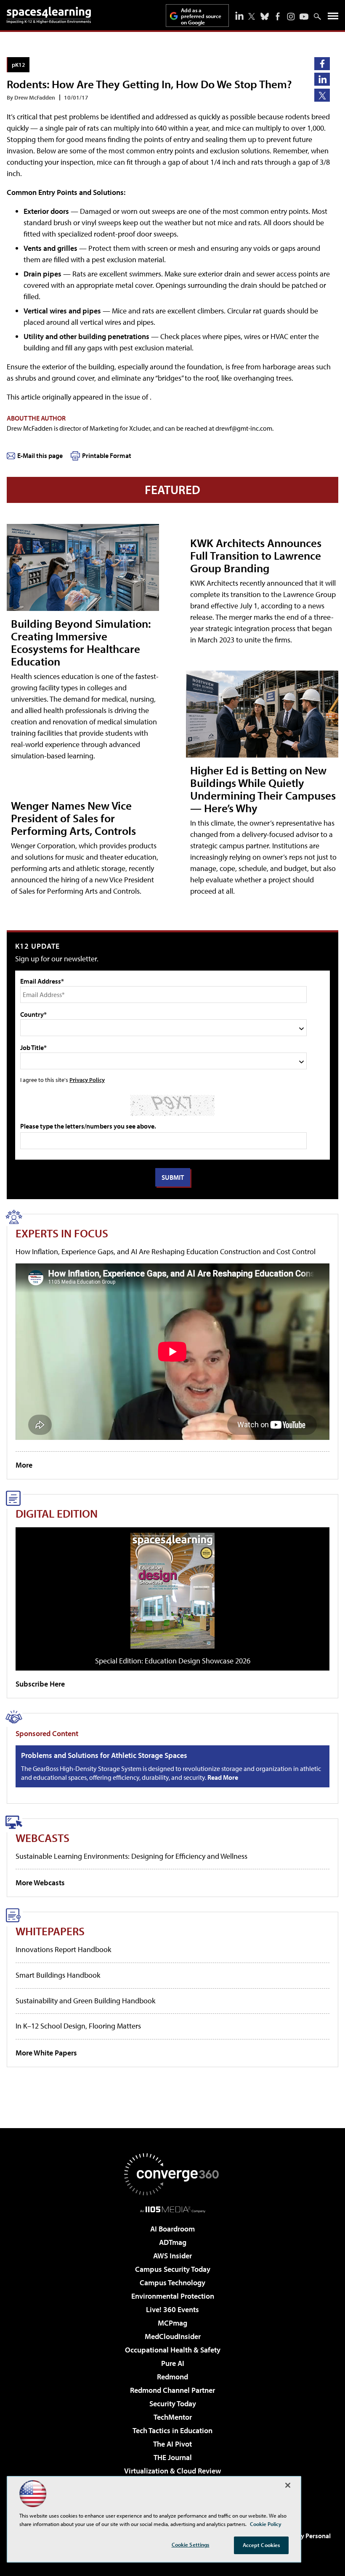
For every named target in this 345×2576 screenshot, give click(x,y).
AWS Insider (172, 2256)
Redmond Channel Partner (172, 2390)
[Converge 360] (172, 2174)
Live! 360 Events (172, 2309)
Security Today (173, 2404)
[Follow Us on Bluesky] (265, 16)
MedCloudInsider (173, 2336)
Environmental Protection (173, 2296)
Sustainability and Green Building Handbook (85, 2001)
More (24, 1465)
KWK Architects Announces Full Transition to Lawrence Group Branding (256, 555)
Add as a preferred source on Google (201, 16)
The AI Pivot (172, 2444)
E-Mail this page (40, 455)
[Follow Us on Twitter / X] (252, 16)
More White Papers (46, 2053)
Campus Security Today (173, 2269)
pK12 (19, 64)
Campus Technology (172, 2283)
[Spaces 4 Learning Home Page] (49, 15)
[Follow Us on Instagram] (291, 17)
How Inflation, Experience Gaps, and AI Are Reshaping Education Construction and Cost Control (166, 1251)
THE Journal (173, 2457)
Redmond (172, 2377)
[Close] (288, 2485)
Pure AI (173, 2363)
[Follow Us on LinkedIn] (239, 16)
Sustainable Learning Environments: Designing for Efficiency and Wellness (131, 1856)
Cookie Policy (266, 2524)
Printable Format (107, 455)
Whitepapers (50, 1931)
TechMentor (173, 2417)
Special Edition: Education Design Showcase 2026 (173, 1661)
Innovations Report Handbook (63, 1949)
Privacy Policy (87, 1080)
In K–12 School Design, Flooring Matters (78, 2026)
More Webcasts (40, 1883)
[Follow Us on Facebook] (278, 16)
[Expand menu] (333, 18)
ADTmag (173, 2242)
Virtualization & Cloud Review (172, 2471)
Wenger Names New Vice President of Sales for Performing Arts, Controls (73, 818)
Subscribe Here (40, 1684)
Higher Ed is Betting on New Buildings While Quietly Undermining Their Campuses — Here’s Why (263, 789)
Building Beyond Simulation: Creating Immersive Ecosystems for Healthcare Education (81, 642)
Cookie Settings (191, 2544)
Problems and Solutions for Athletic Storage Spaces (104, 1755)
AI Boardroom (172, 2229)
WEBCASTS (42, 1838)
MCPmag (172, 2323)
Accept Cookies (261, 2545)
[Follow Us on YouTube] (304, 17)
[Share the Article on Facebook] (322, 64)
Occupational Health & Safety (173, 2350)
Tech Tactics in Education (172, 2430)
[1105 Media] (173, 2209)
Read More (223, 1777)
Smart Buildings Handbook (58, 1975)
